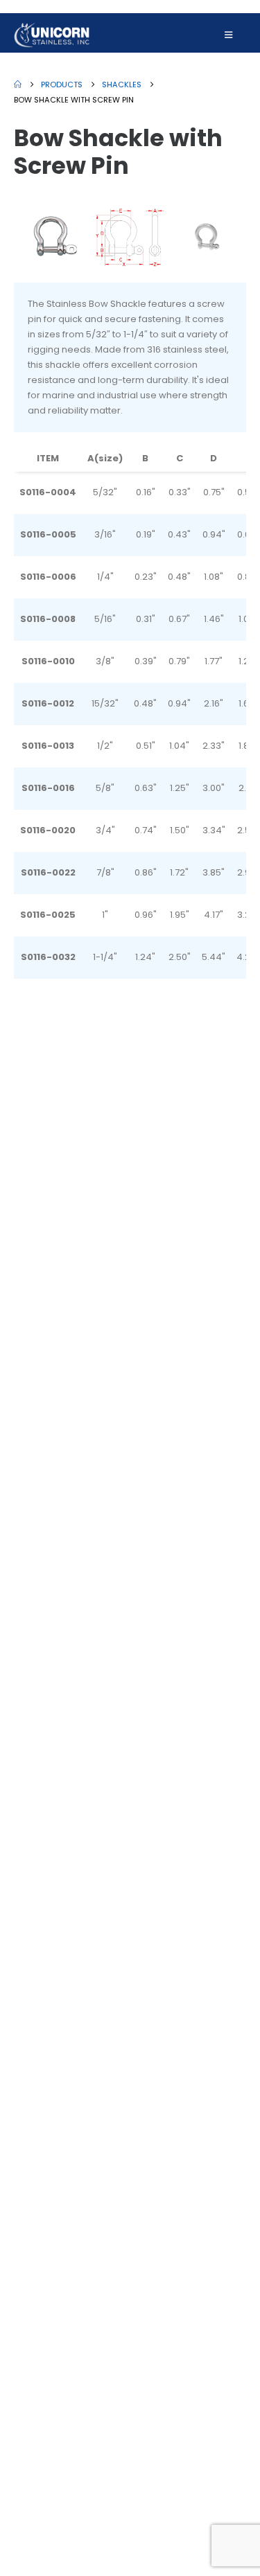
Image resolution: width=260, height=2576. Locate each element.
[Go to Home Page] (18, 85)
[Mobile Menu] (228, 35)
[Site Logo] (52, 35)
